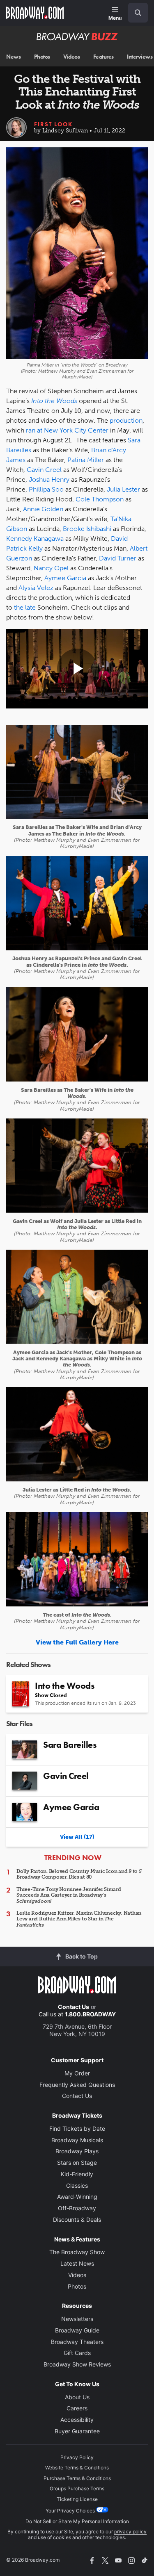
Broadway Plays (77, 2151)
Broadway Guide (77, 2330)
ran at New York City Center (67, 430)
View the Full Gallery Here (77, 1642)
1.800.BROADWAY (90, 2014)
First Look (53, 124)
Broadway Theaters (77, 2342)
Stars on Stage (77, 2163)
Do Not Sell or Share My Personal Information (77, 2521)
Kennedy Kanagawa (35, 539)
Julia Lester (123, 489)
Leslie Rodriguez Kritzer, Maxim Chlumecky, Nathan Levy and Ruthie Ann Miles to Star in (79, 1919)
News (13, 57)
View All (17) (77, 1837)
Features (103, 57)
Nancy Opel (51, 568)
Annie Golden (43, 509)
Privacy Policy (77, 2457)
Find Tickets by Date (77, 2128)
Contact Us (74, 2007)
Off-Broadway (77, 2208)
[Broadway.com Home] (35, 13)
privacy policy (130, 2532)
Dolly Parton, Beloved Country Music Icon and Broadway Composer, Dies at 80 (79, 1874)
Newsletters (77, 2319)
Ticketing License (77, 2499)
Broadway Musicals (77, 2140)
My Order (77, 2073)
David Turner (118, 558)
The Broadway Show (77, 2252)
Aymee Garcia (65, 578)
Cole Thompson (100, 499)
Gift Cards (77, 2353)
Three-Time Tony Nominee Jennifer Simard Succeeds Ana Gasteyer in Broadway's (69, 1895)
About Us (77, 2397)
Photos (42, 57)
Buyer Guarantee (77, 2431)
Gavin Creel (44, 470)
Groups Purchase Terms (77, 2488)
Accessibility (77, 2420)
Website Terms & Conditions (77, 2468)
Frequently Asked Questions (77, 2085)
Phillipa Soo (46, 489)
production (126, 420)
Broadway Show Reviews (77, 2364)
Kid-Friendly (77, 2174)
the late (25, 607)
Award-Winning (77, 2197)
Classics (77, 2185)
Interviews (140, 57)
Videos (71, 57)
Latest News (77, 2263)
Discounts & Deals (77, 2220)
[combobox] (135, 13)
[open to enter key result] (138, 13)
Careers (77, 2408)
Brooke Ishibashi (87, 529)
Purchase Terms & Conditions (77, 2478)
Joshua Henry (49, 479)
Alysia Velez (36, 588)
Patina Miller (86, 460)
